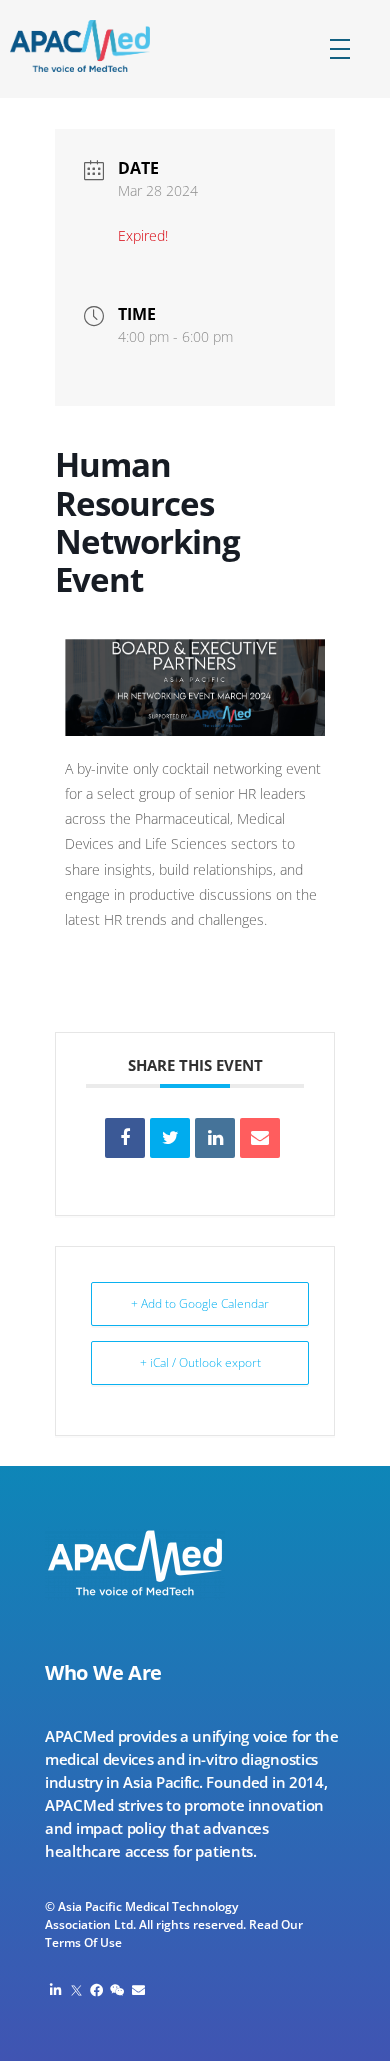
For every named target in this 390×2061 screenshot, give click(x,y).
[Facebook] (97, 1990)
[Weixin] (117, 1990)
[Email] (260, 1138)
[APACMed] (97, 46)
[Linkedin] (215, 1138)
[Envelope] (138, 1990)
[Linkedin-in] (55, 1990)
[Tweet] (170, 1138)
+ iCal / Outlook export (200, 1362)
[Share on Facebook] (125, 1138)
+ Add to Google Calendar (200, 1303)
